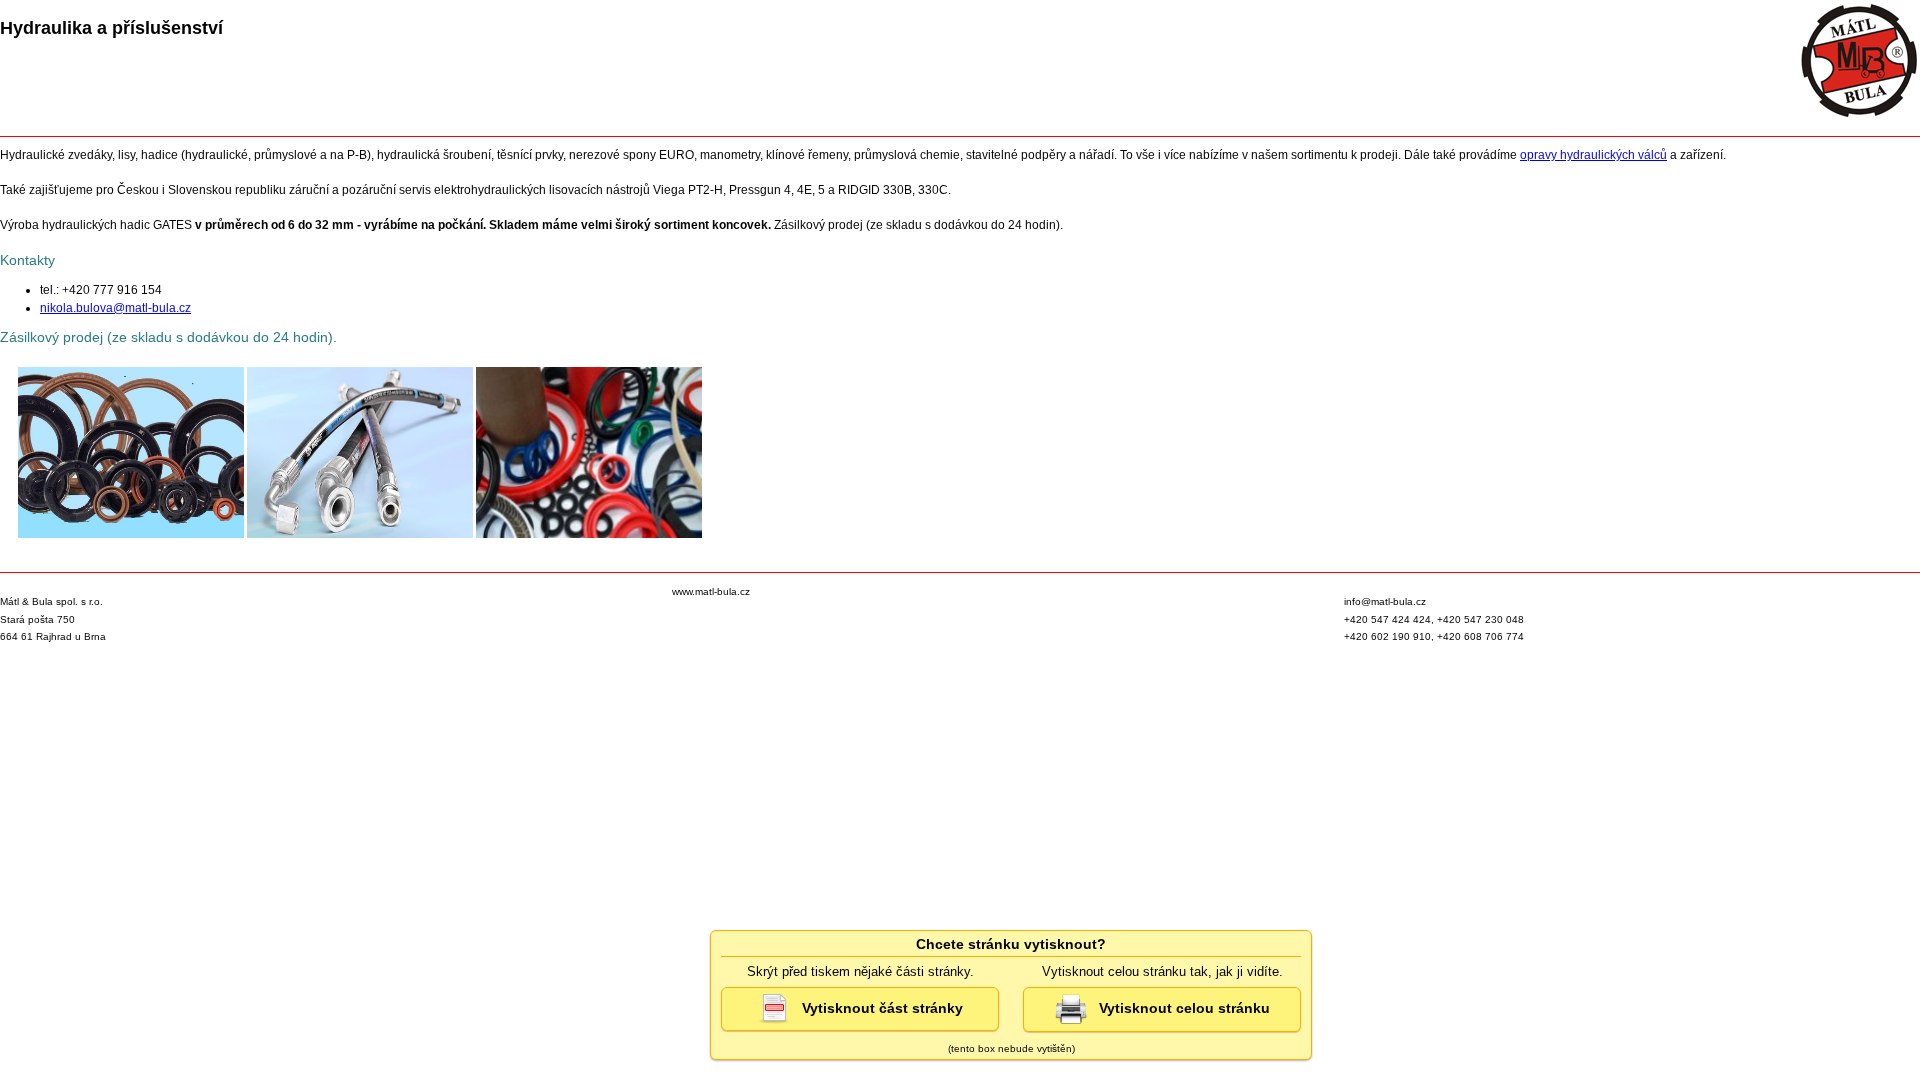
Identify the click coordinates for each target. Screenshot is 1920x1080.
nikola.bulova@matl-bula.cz (115, 308)
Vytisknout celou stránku (1178, 1008)
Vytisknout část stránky (876, 1007)
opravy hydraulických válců (1593, 155)
